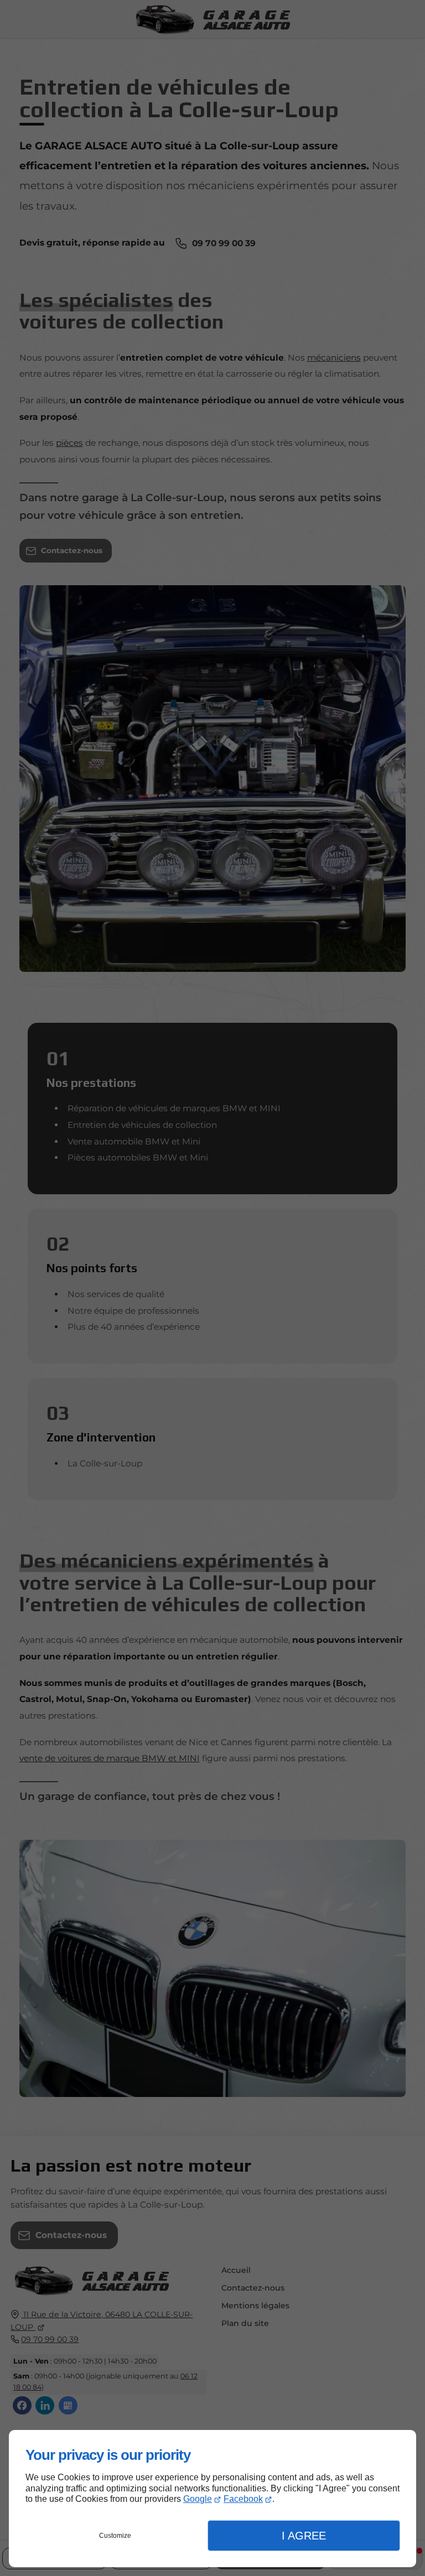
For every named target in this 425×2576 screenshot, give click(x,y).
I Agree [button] (304, 2536)
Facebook (243, 2499)
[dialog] (212, 2499)
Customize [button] (115, 2536)
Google (198, 2499)
